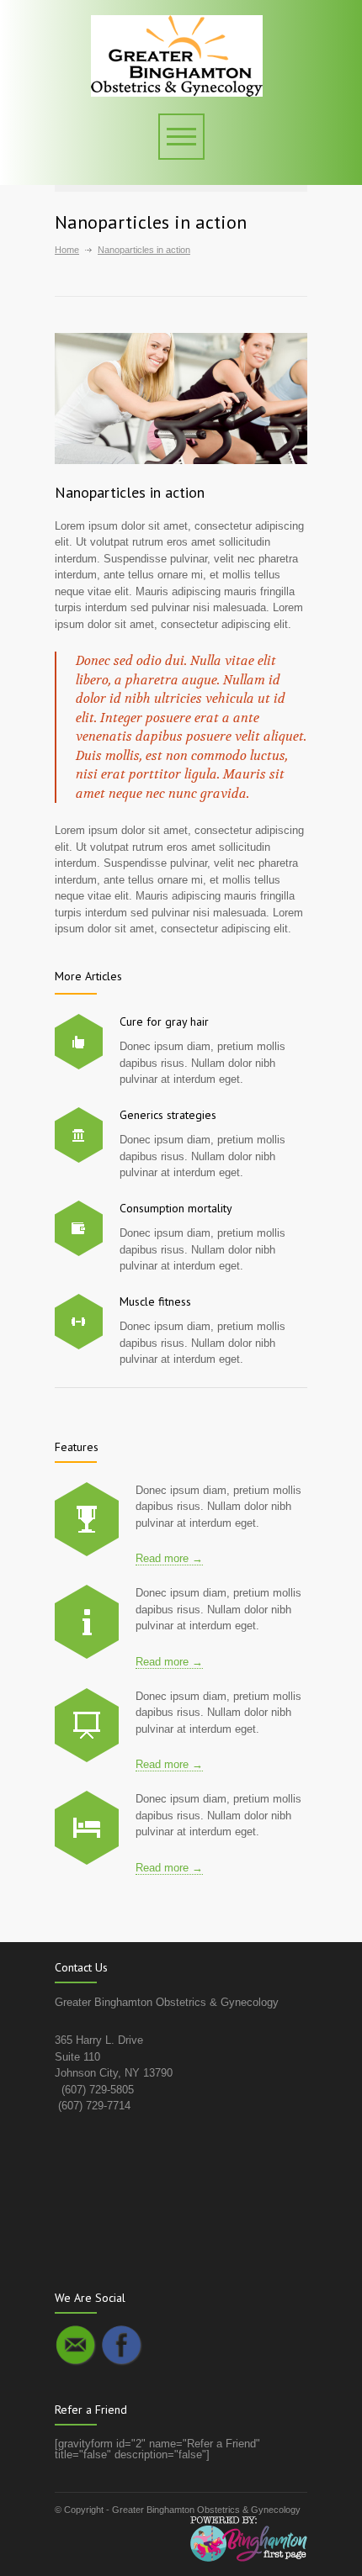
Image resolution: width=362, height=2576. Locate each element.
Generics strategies (168, 1115)
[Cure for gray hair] (79, 1042)
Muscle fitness (155, 1301)
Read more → (169, 1558)
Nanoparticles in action (130, 492)
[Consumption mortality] (79, 1228)
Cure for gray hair (164, 1021)
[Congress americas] (87, 1725)
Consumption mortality (176, 1208)
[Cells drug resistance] (87, 1622)
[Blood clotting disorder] (87, 1519)
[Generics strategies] (79, 1135)
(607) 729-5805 (98, 2090)
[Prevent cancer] (87, 1828)
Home (67, 250)
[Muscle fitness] (79, 1322)
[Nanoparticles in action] (181, 399)
